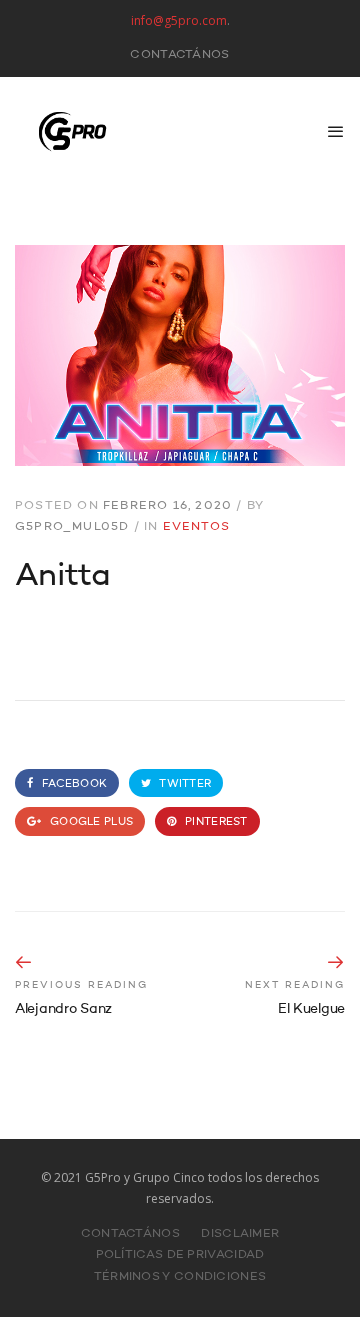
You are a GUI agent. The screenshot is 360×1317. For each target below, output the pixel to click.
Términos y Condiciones (180, 1277)
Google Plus (90, 822)
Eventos (196, 527)
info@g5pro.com (179, 20)
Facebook (73, 784)
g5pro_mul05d (72, 527)
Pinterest (215, 822)
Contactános (179, 55)
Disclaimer (240, 1234)
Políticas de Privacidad (180, 1255)
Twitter (184, 784)
